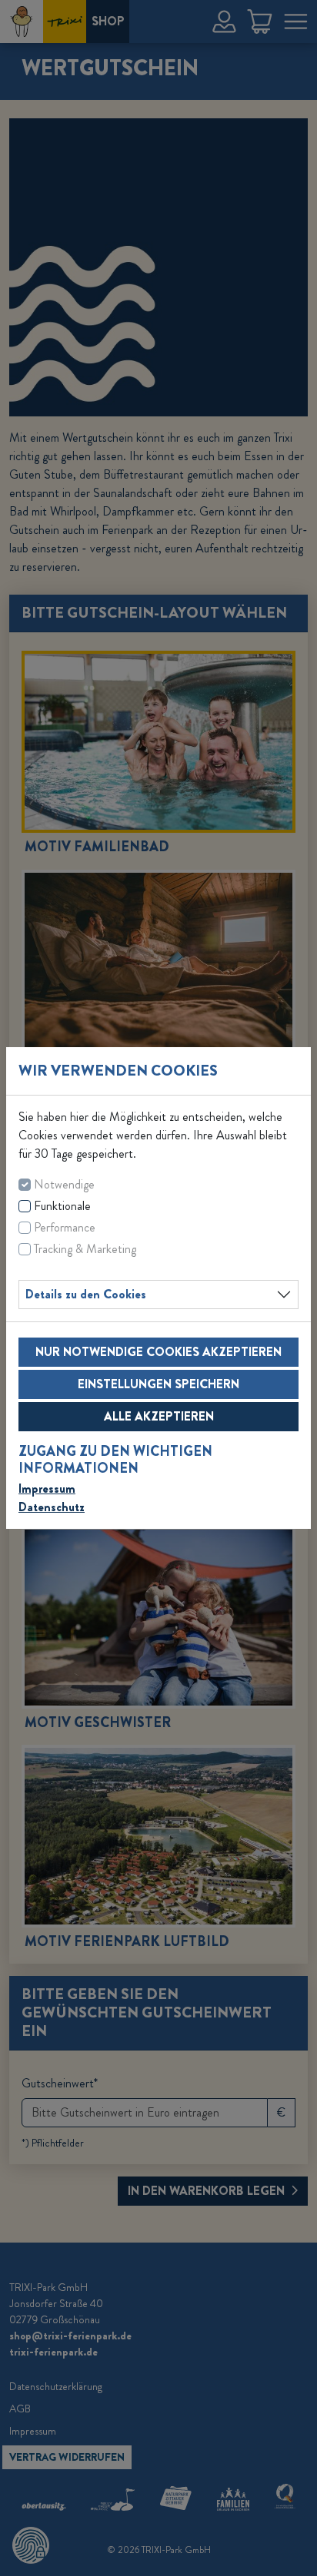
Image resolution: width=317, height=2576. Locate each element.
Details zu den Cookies (86, 1294)
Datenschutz (52, 1507)
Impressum (47, 1489)
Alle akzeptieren (159, 1416)
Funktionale (62, 1206)
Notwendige (64, 1184)
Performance (65, 1227)
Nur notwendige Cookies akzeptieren (158, 1352)
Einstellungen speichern (158, 1384)
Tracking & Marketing (85, 1249)
